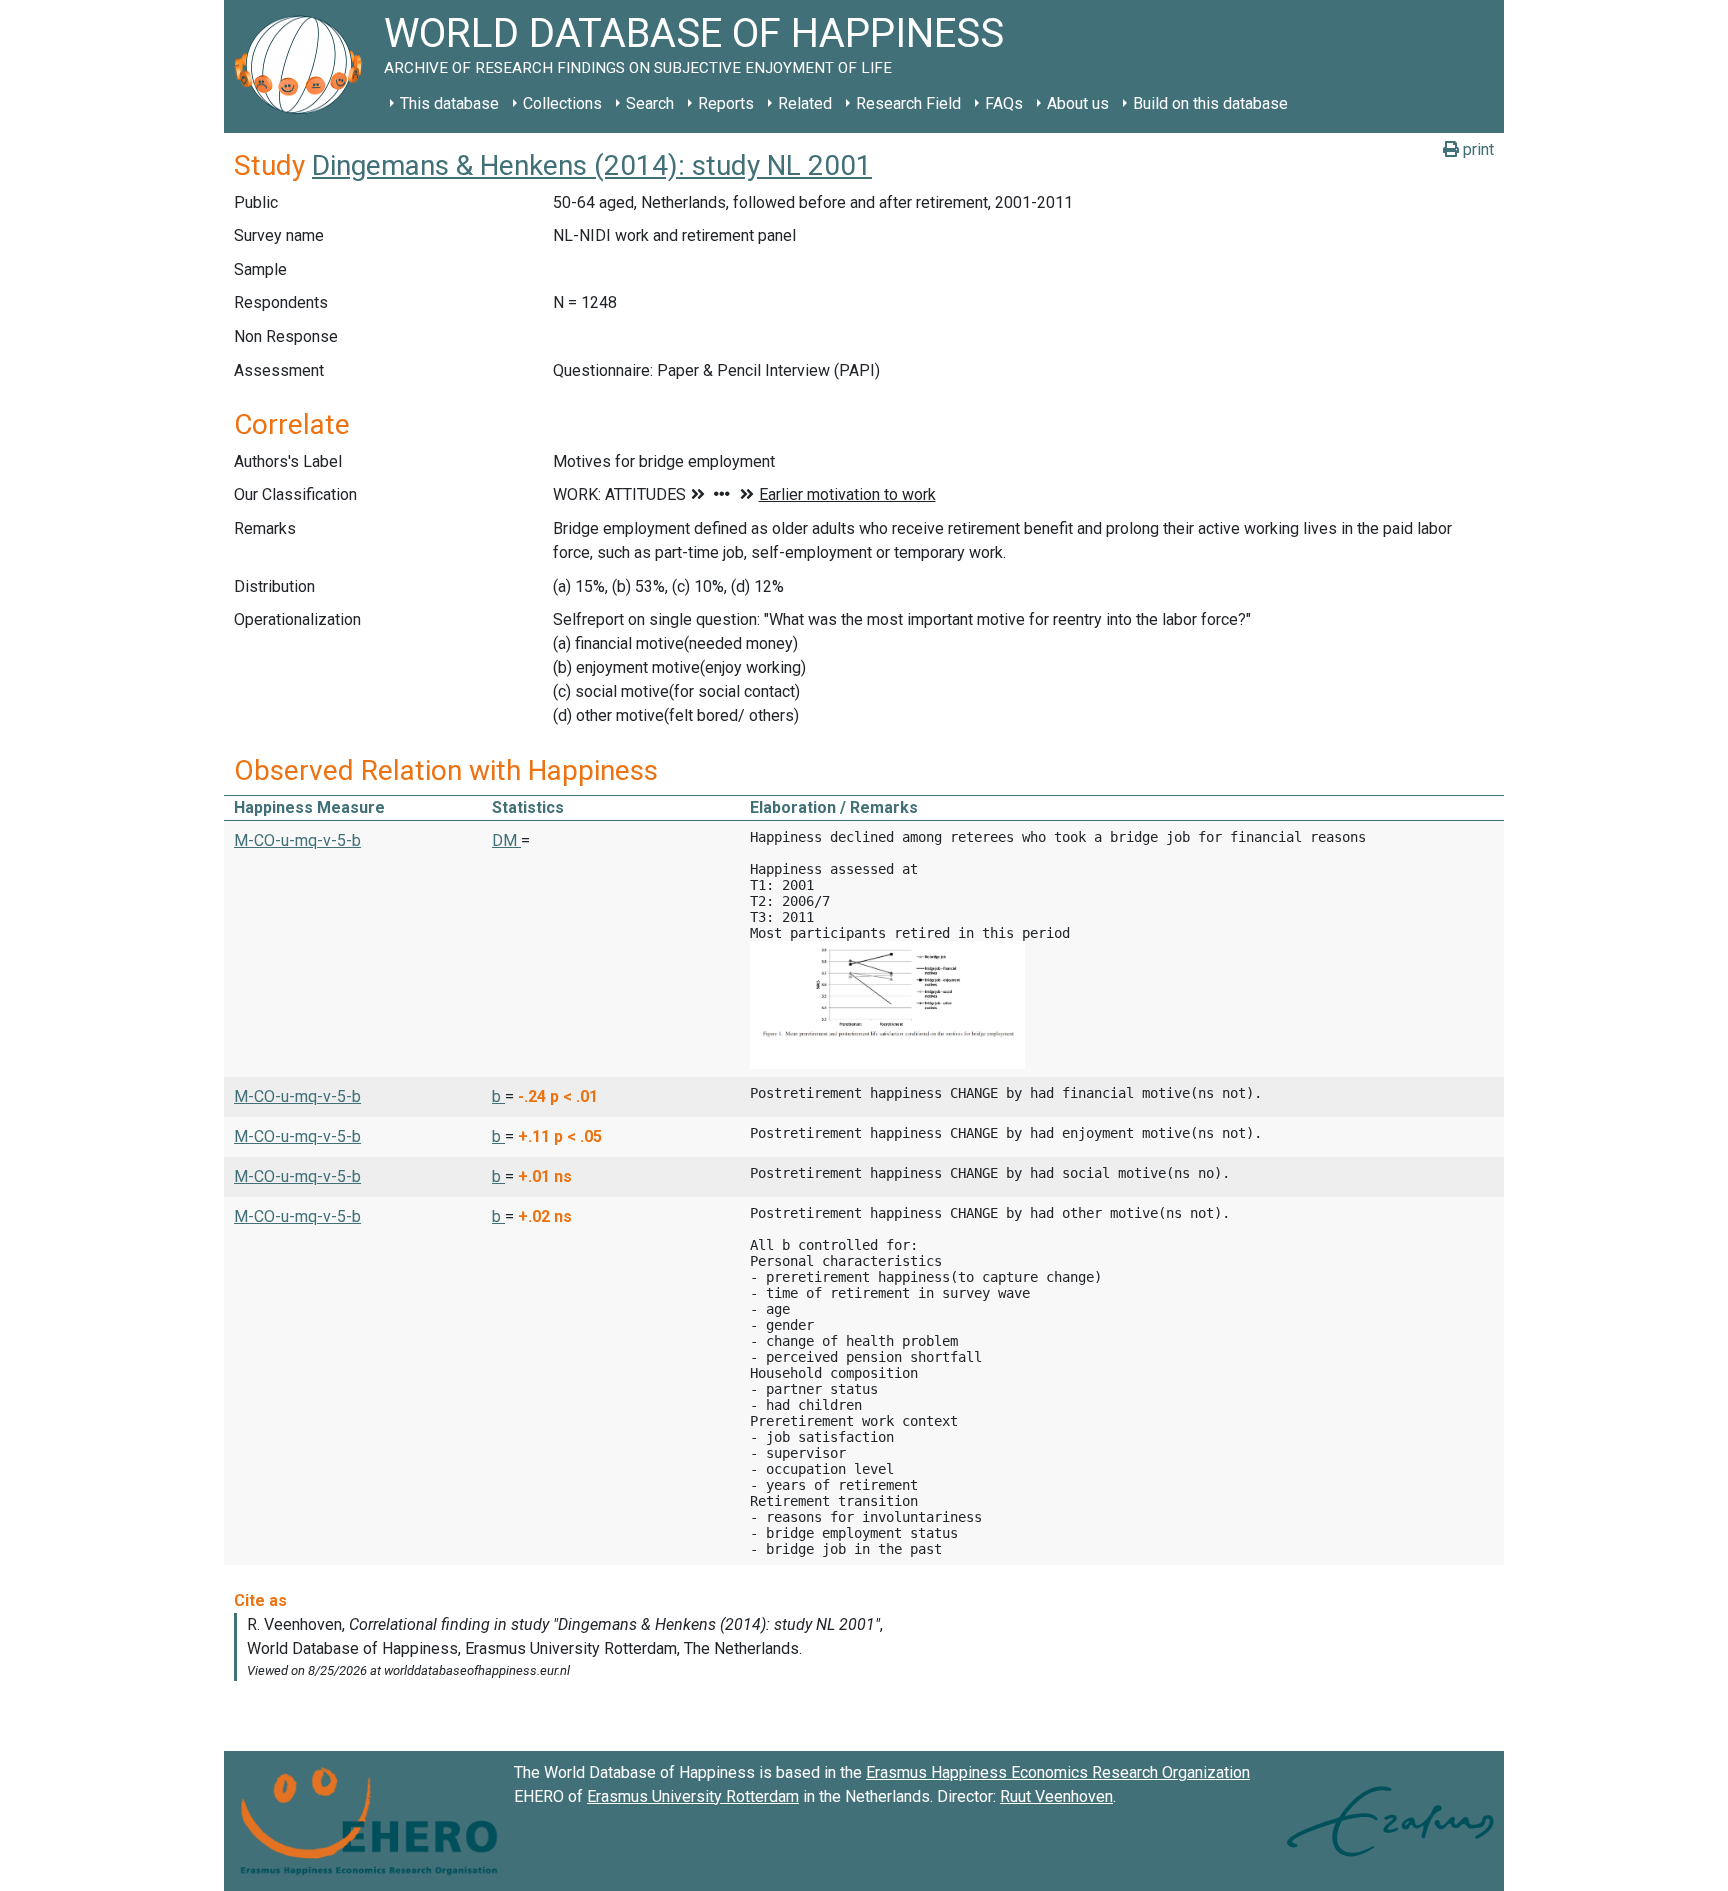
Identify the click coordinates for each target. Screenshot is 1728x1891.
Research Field (908, 103)
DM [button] (506, 840)
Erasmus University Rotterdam (693, 1796)
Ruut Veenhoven (1056, 1796)
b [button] (498, 1096)
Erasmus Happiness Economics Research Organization (1058, 1772)
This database (449, 103)
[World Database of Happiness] (304, 66)
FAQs (1004, 103)
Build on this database (1210, 103)
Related (805, 103)
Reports (726, 103)
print (1476, 149)
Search (650, 103)
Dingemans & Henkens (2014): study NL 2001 (592, 165)
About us (1078, 103)
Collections (562, 103)
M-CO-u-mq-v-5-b (297, 840)
